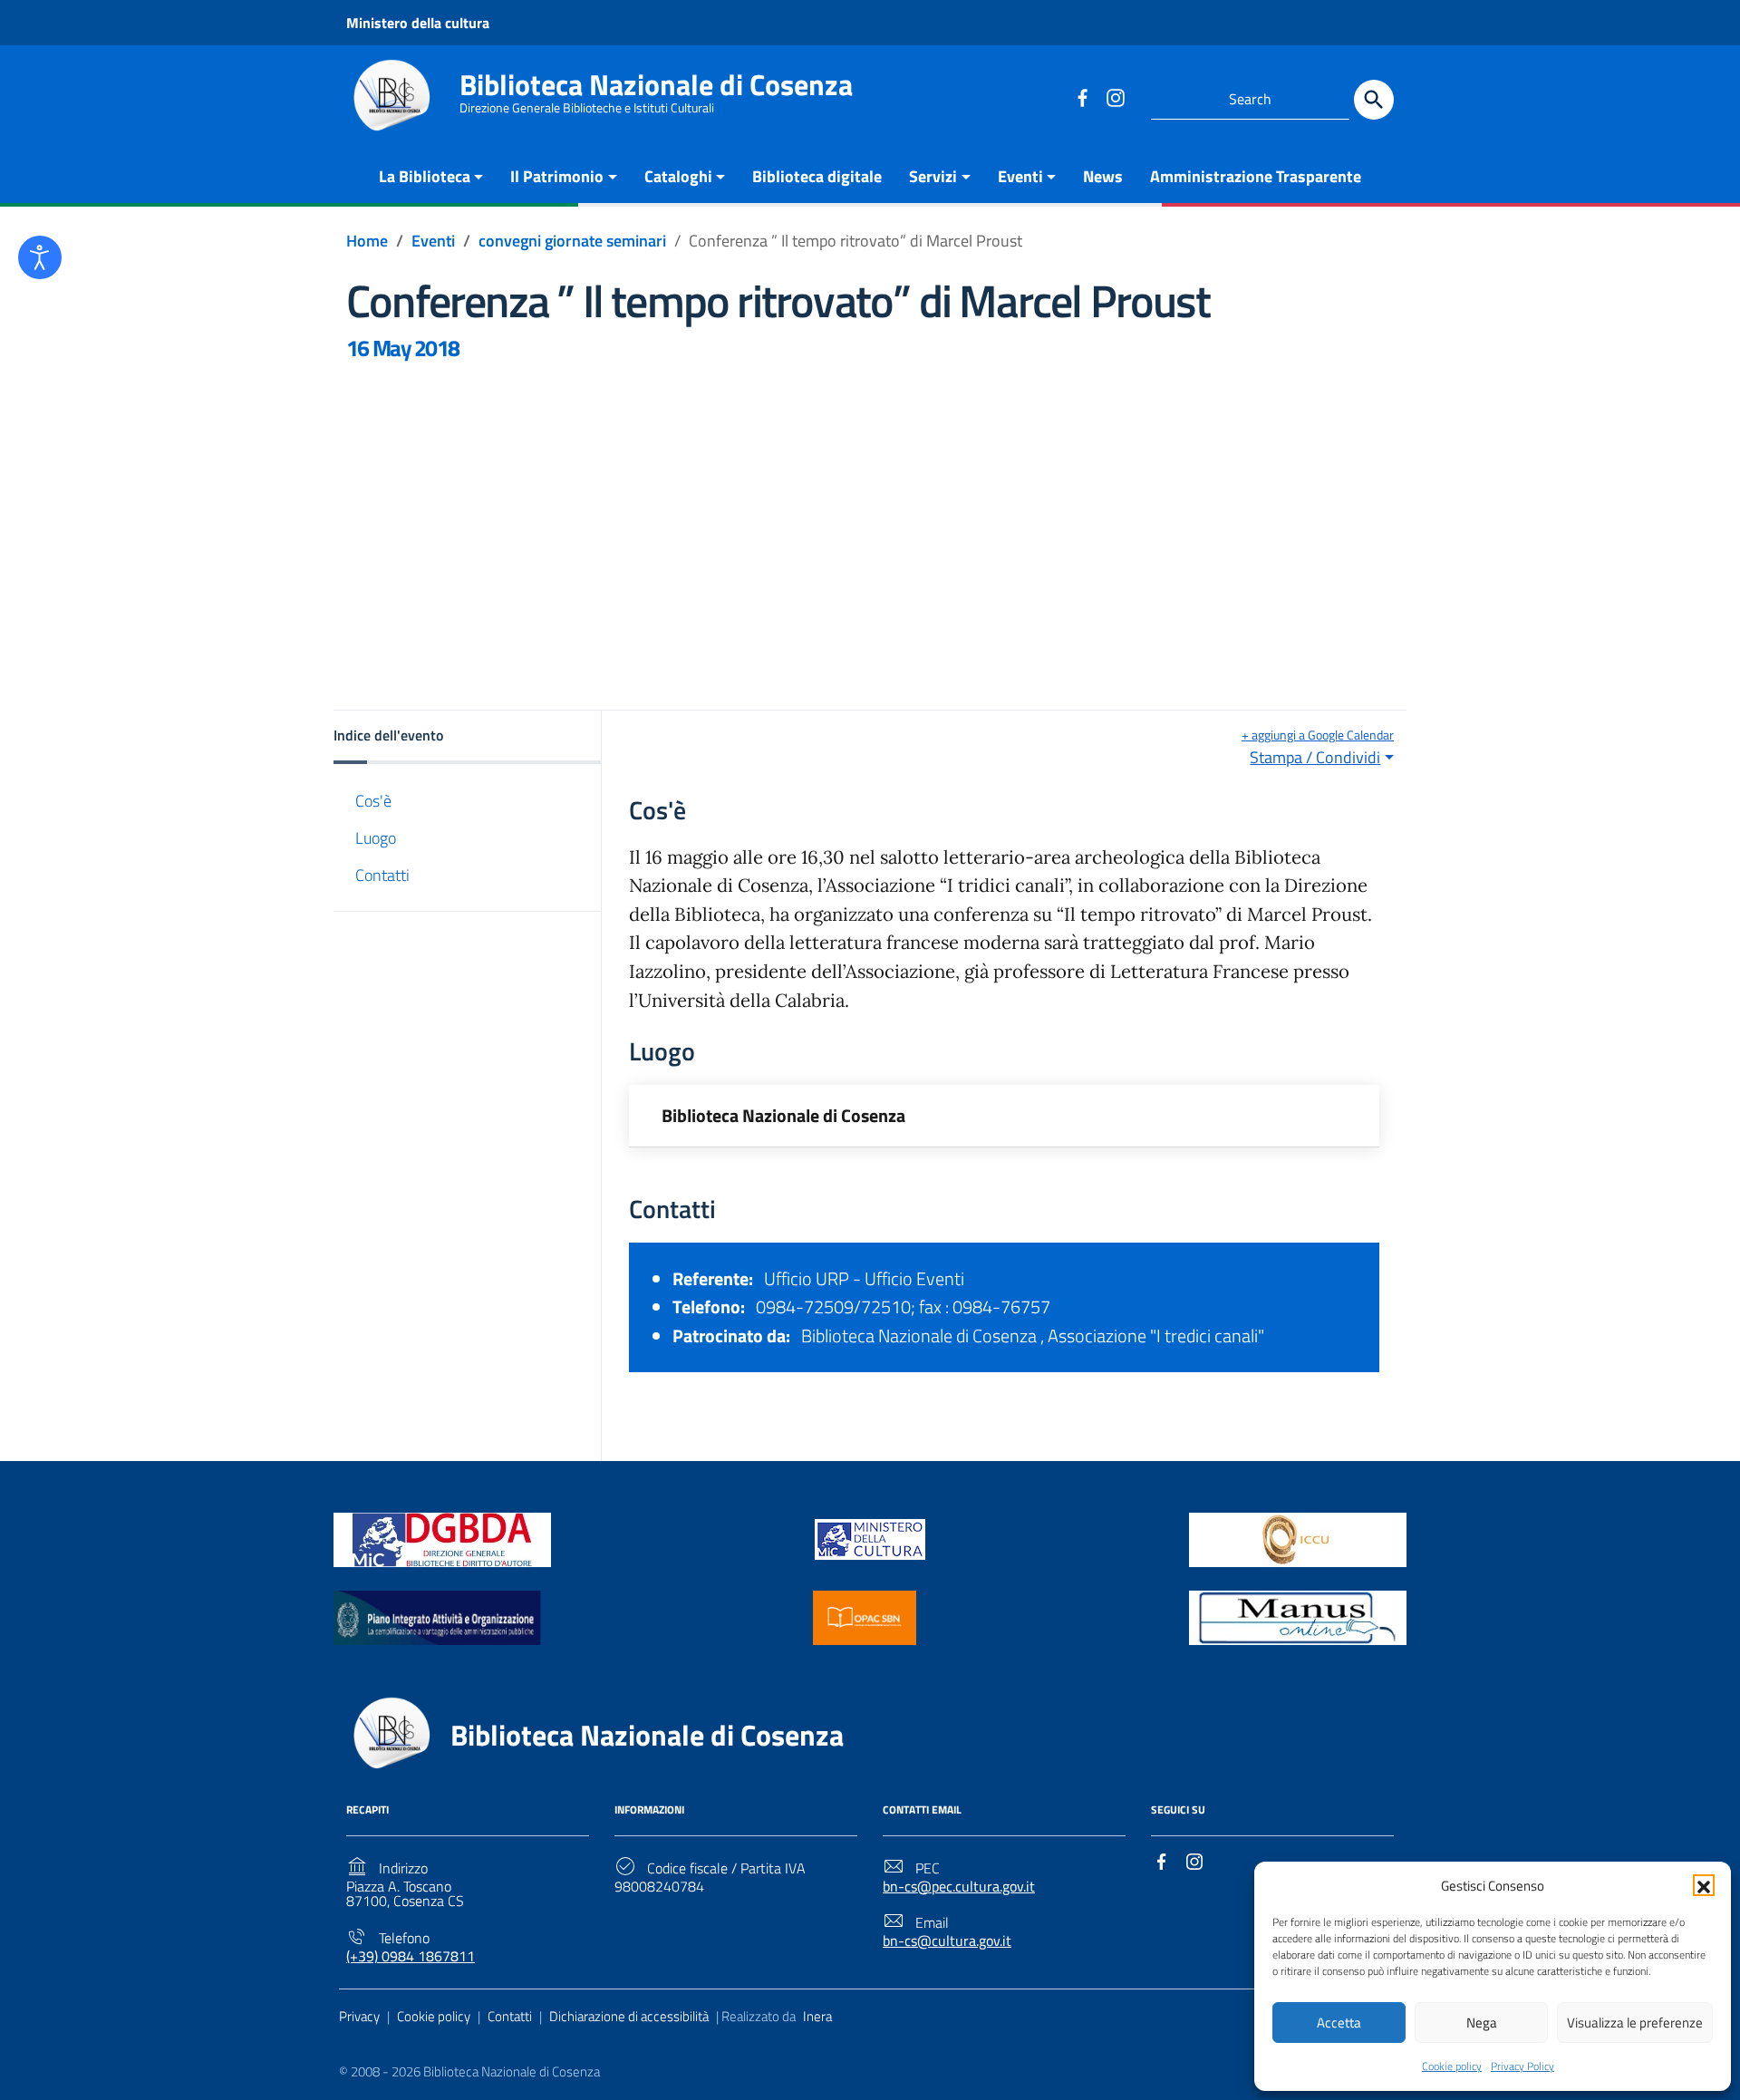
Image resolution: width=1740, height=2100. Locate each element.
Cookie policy (1452, 2066)
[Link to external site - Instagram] (1115, 97)
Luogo (376, 838)
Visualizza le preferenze (1635, 2023)
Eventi (1020, 176)
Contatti (382, 875)
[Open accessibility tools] (40, 257)
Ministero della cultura (418, 23)
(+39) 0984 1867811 (411, 1956)
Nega (1482, 2023)
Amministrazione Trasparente (1256, 176)
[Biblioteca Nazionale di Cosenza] (391, 96)
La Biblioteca (425, 176)
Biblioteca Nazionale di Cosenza (656, 84)
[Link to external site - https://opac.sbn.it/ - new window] (865, 1616)
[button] (1704, 1885)
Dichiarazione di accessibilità (629, 2016)
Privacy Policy (1522, 2066)
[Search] (1374, 100)
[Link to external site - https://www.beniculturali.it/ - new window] (870, 1538)
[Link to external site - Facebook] (1082, 97)
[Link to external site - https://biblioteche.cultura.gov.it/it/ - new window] (442, 1538)
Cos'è (373, 800)
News (1103, 176)
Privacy (359, 2016)
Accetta (1339, 2023)
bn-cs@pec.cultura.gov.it (959, 1887)
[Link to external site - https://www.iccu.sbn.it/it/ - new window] (1298, 1538)
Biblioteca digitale (817, 176)
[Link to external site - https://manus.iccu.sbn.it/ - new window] (1298, 1616)
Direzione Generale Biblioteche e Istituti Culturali (587, 108)
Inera (817, 2016)
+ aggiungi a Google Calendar (1318, 735)
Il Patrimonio (557, 176)
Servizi (933, 176)
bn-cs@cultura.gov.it (947, 1941)
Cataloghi (678, 176)
